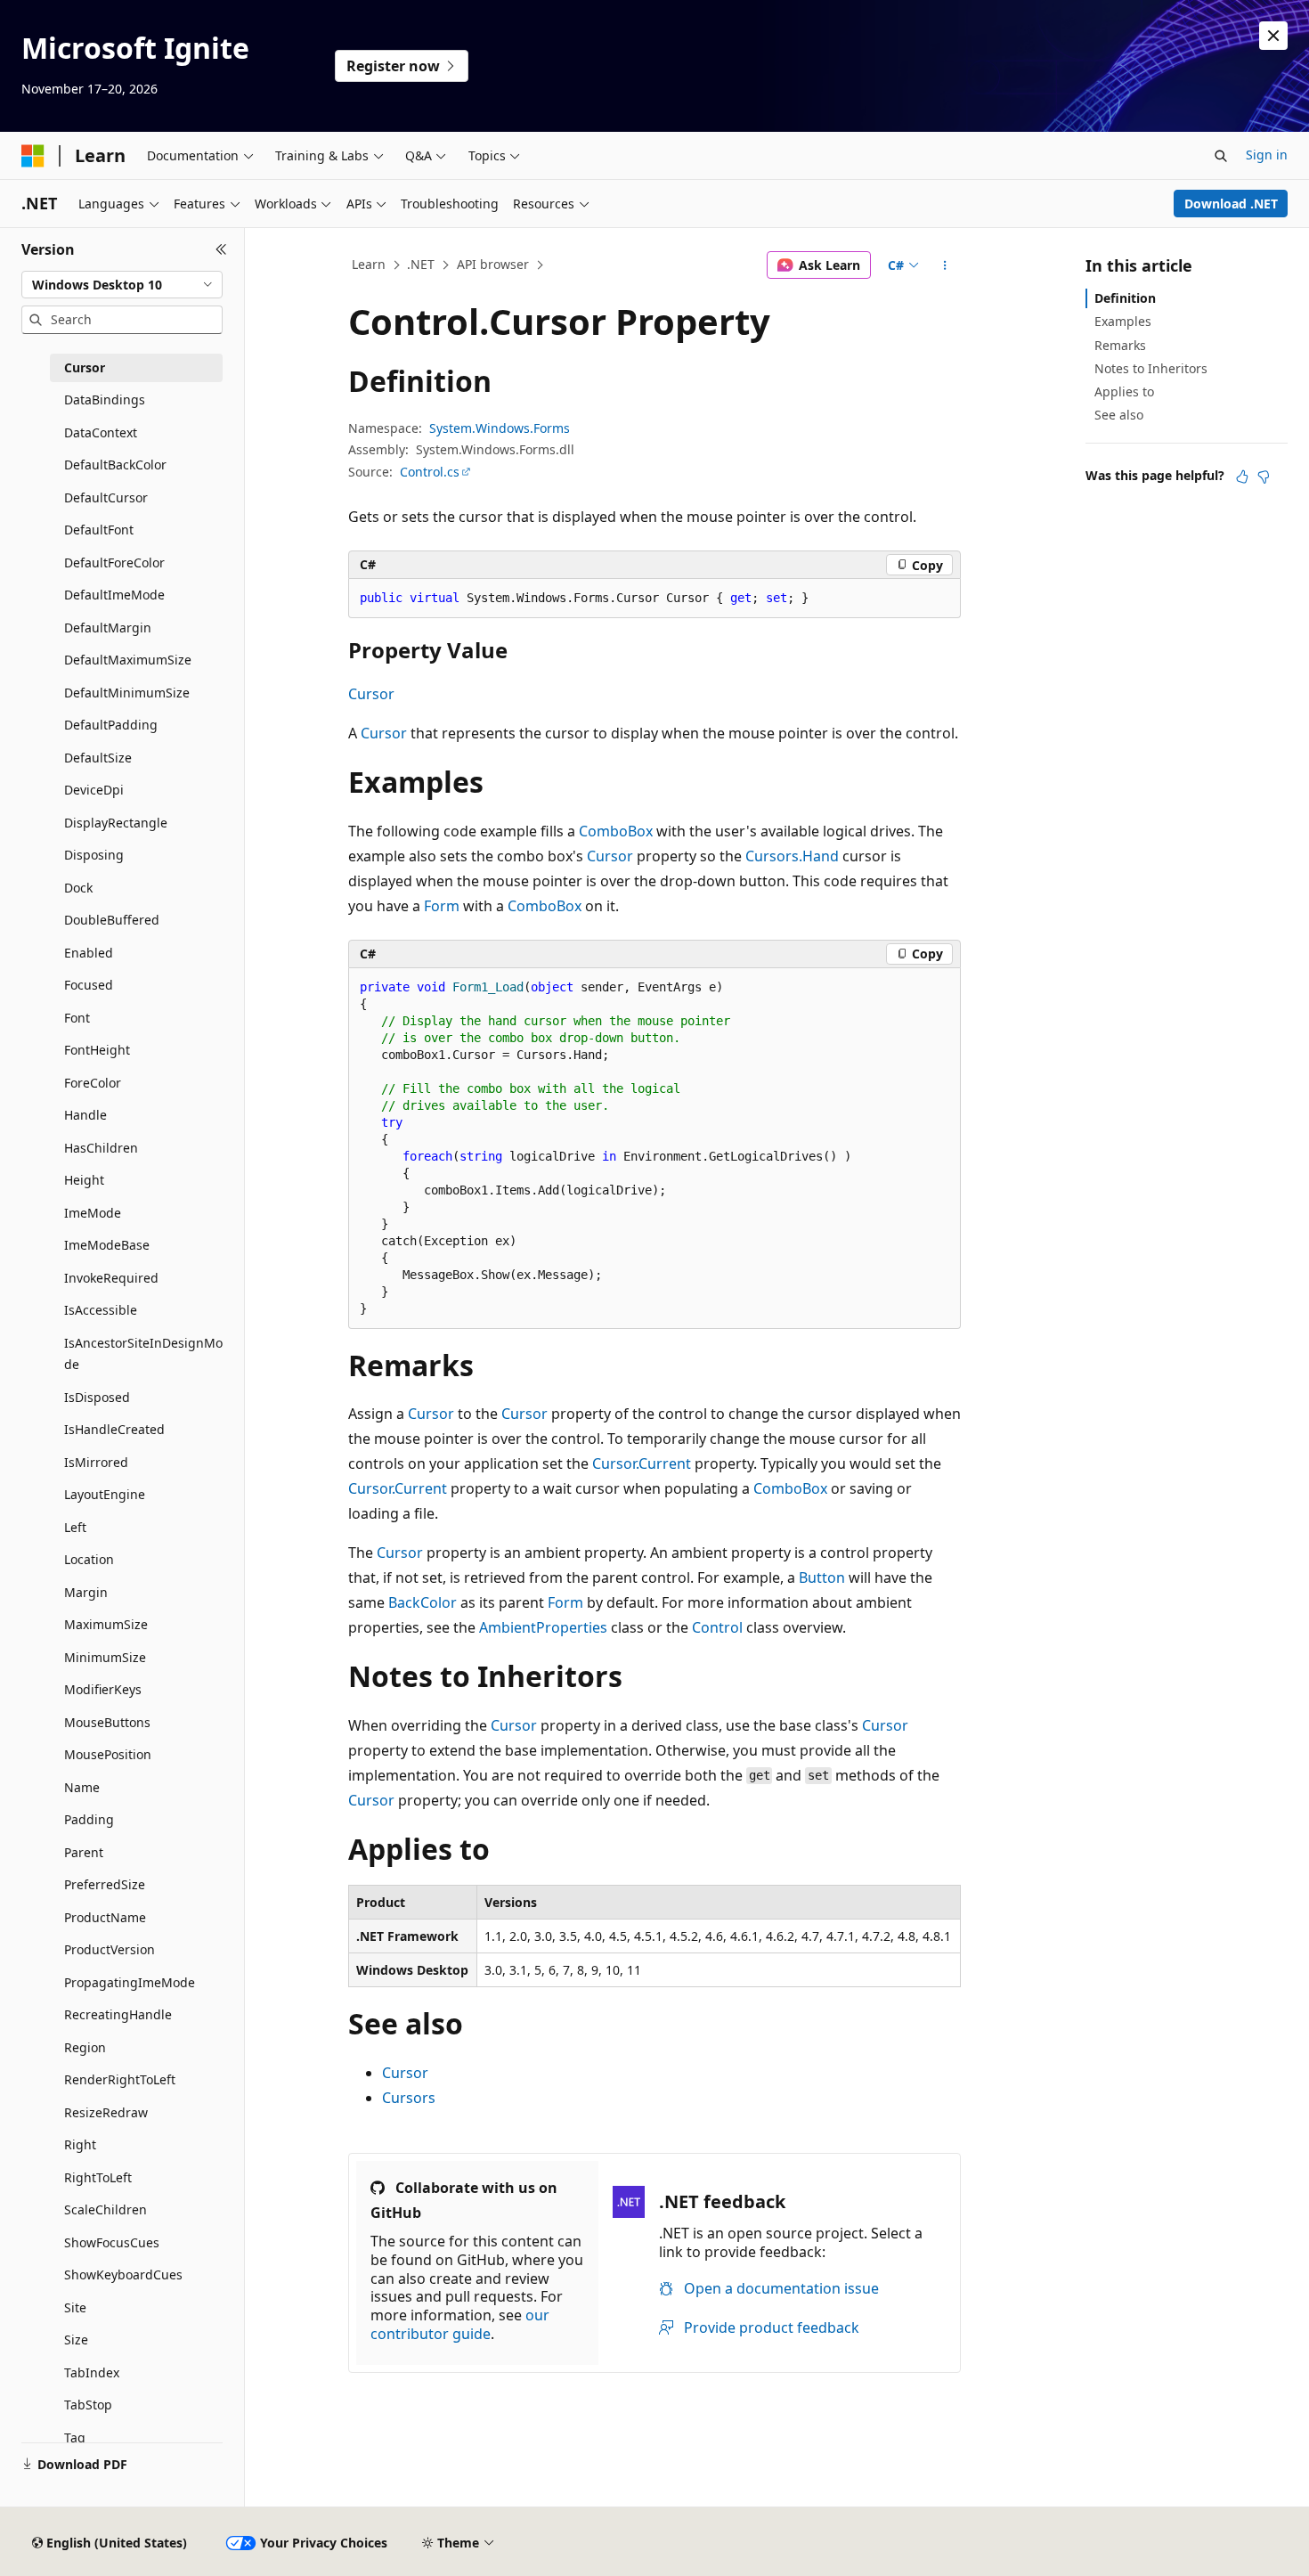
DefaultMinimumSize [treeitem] (127, 693)
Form (442, 906)
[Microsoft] (33, 156)
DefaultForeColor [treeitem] (114, 562)
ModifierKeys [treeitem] (103, 1689)
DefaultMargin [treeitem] (108, 628)
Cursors (409, 2098)
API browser (493, 264)
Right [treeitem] (80, 2144)
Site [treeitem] (75, 2307)
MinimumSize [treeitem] (105, 1657)
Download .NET (1231, 204)
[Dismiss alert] (1273, 36)
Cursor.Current (642, 1463)
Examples (1123, 321)
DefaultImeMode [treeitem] (114, 595)
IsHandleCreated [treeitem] (114, 1429)
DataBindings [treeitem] (105, 399)
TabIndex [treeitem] (92, 2372)
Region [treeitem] (85, 2047)
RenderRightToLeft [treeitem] (120, 2079)
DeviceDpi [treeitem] (94, 790)
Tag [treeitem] (75, 2437)
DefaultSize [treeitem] (98, 758)
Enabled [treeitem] (89, 953)
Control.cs (430, 472)
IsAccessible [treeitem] (101, 1310)
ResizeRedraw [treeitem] (106, 2112)
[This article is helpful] (1242, 477)
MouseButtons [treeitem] (107, 1722)
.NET (421, 264)
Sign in (1267, 155)
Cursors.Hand (792, 856)
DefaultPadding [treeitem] (111, 725)
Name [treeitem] (82, 1787)
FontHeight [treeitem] (97, 1050)
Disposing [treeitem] (94, 855)
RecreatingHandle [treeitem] (118, 2014)
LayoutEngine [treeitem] (105, 1494)
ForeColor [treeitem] (93, 1083)
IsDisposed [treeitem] (97, 1397)
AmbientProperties (543, 1627)
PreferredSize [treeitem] (105, 1884)
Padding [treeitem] (89, 1819)
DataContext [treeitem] (101, 432)
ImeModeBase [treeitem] (107, 1245)
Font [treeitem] (77, 1018)
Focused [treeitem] (89, 985)
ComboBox (616, 831)
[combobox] (122, 285)
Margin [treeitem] (86, 1592)
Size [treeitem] (76, 2340)
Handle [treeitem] (85, 1115)
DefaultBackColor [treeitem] (115, 465)
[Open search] (1221, 156)
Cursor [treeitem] (85, 367)
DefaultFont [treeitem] (99, 530)
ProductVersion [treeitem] (110, 1949)
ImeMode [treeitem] (93, 1213)
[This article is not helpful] (1264, 477)
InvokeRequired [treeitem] (111, 1278)
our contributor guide (460, 2324)
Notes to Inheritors (1151, 368)
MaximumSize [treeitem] (106, 1624)
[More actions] (945, 265)
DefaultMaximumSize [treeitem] (128, 660)
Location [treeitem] (89, 1559)
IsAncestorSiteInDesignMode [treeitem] (143, 1354)
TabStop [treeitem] (88, 2405)
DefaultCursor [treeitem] (106, 497)
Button (822, 1577)
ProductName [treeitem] (105, 1917)
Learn (369, 264)
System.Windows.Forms (500, 428)
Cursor (371, 694)
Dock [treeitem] (78, 888)
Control (717, 1627)
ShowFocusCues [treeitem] (112, 2242)
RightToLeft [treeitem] (98, 2177)
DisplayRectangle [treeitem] (116, 823)
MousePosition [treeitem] (108, 1754)
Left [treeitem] (75, 1527)
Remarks (1120, 345)
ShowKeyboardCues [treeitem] (123, 2274)
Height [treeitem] (84, 1180)
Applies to (1124, 391)
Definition (1125, 298)
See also (1119, 415)
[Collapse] (221, 249)
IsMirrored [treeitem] (96, 1462)
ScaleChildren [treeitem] (106, 2209)
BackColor (423, 1602)
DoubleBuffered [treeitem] (112, 920)
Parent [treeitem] (84, 1852)
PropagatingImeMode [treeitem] (130, 1982)
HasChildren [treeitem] (101, 1148)
